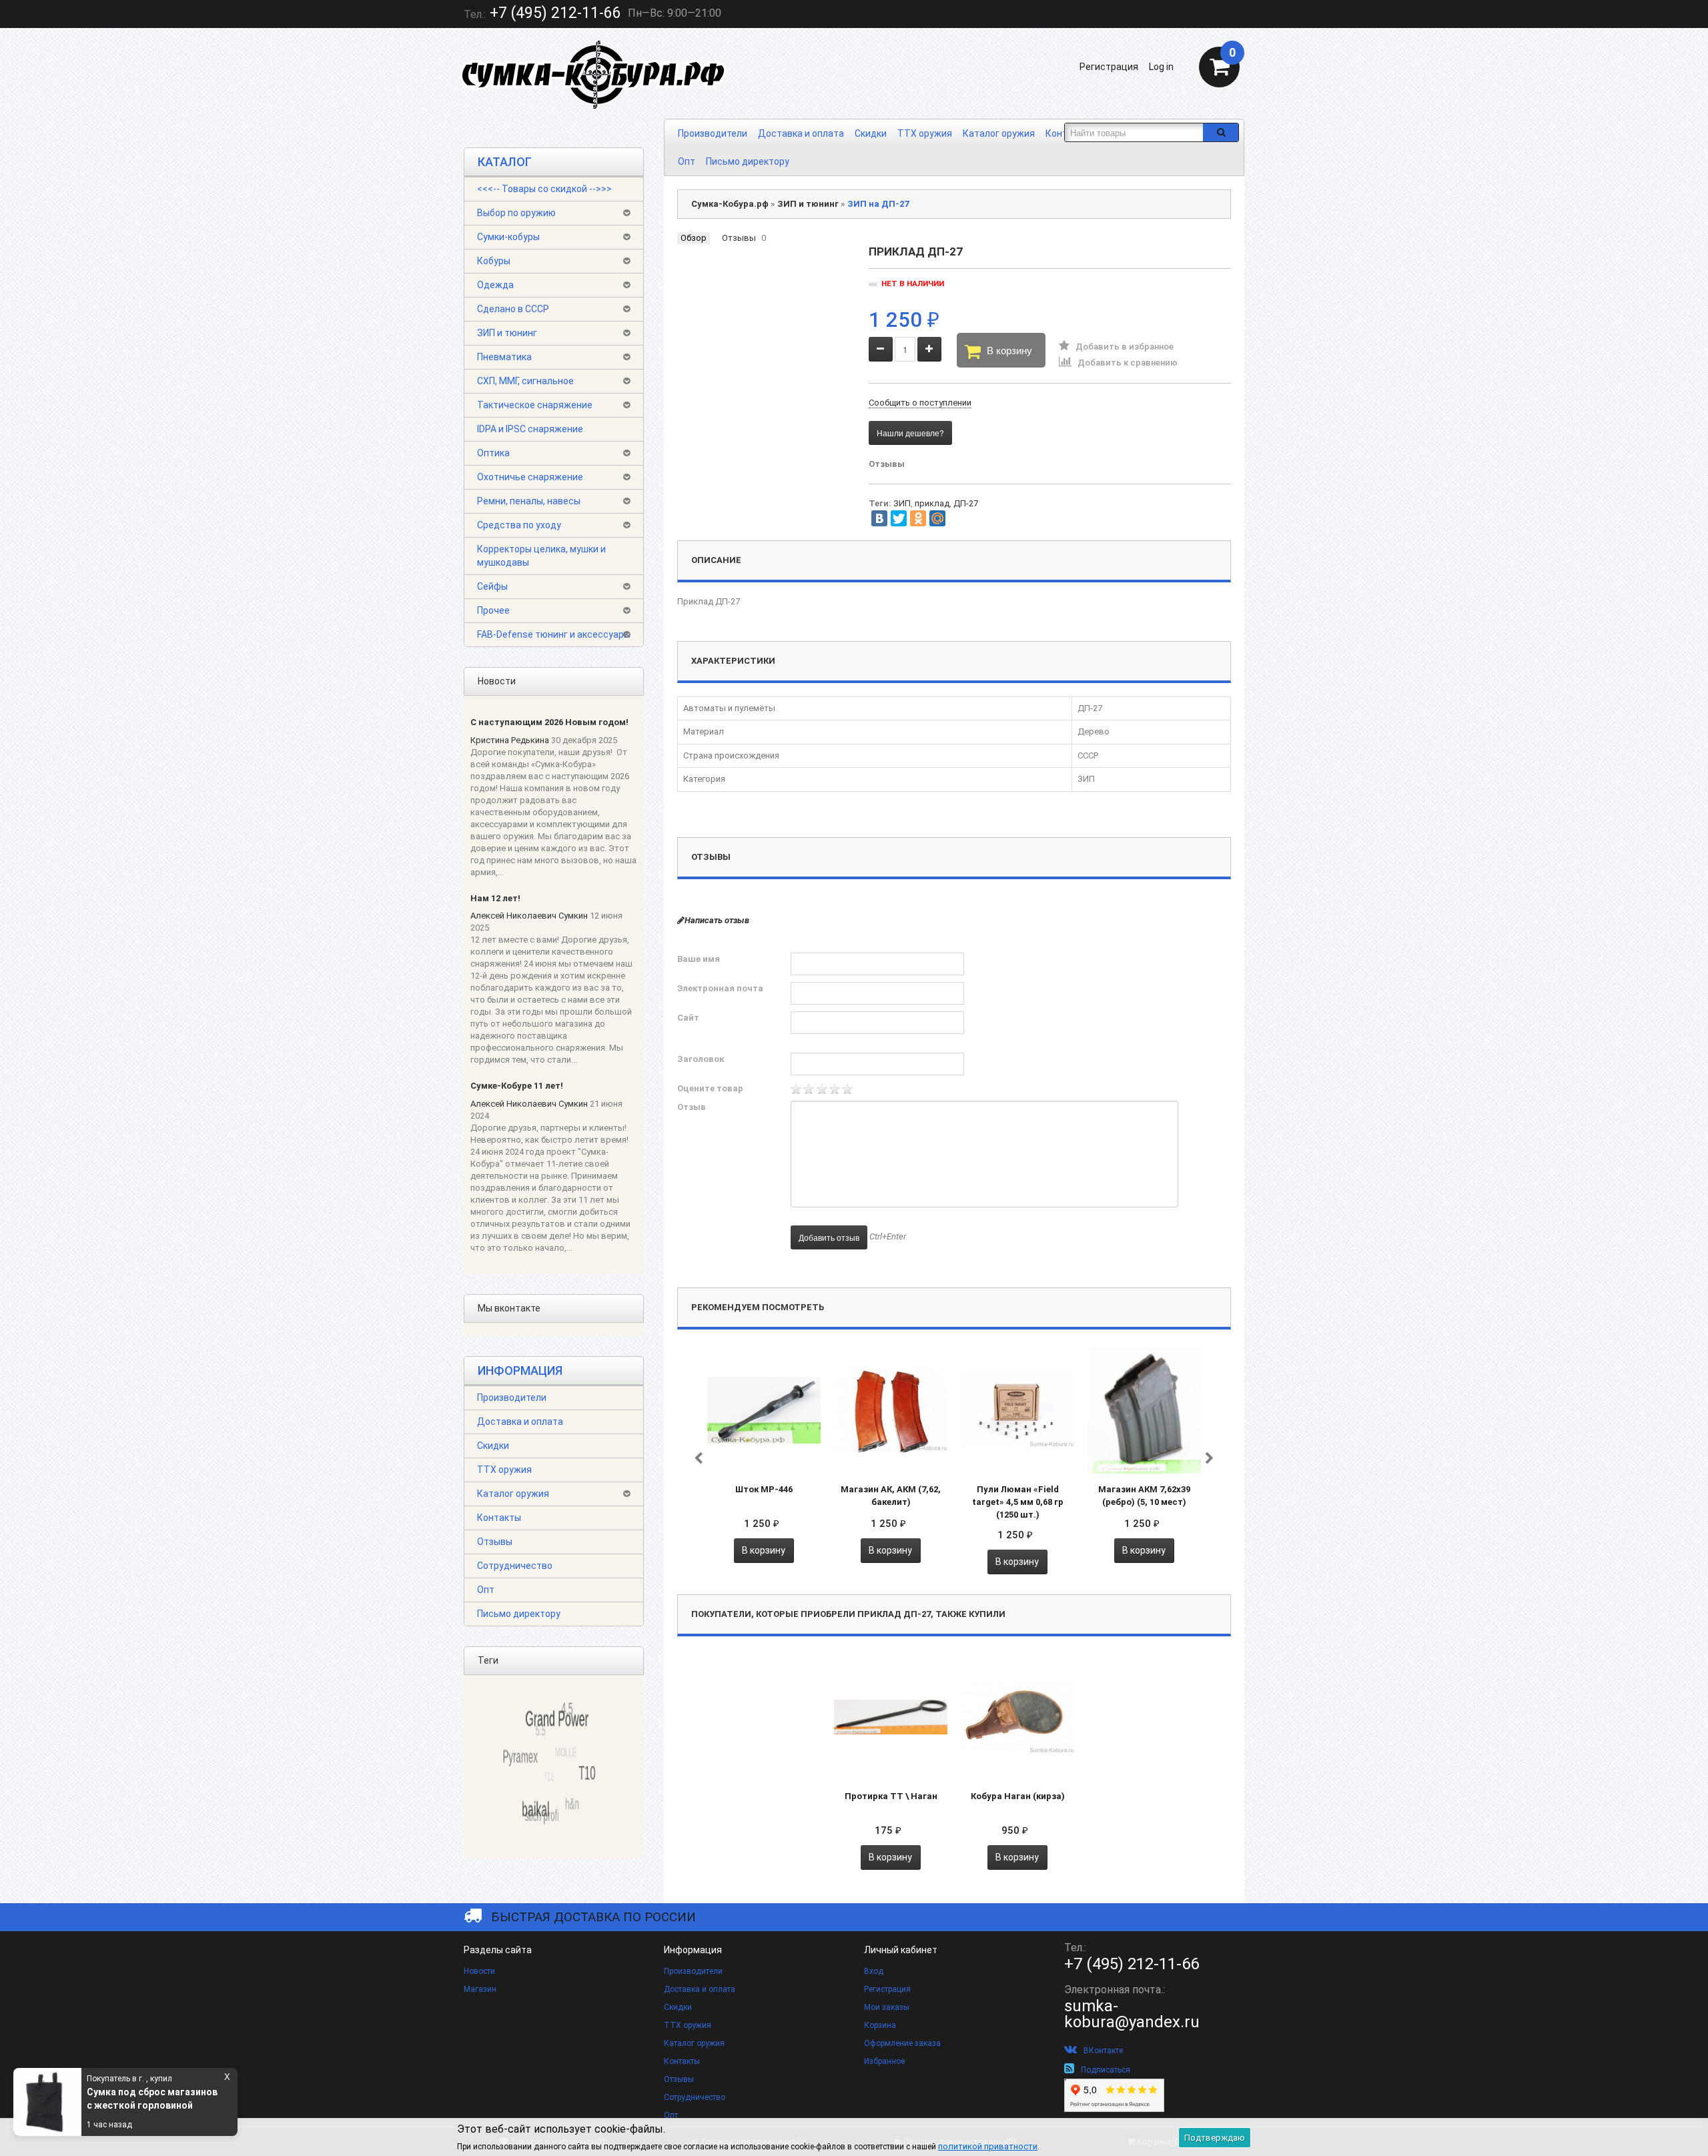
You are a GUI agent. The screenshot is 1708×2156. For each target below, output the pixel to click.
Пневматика (504, 357)
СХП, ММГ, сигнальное (525, 381)
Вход (874, 1971)
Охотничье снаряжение (530, 477)
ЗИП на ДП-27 (878, 204)
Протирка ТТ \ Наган (891, 1796)
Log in (1161, 67)
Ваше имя (699, 959)
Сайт (688, 1018)
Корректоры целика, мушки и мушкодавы (541, 556)
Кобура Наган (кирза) (1018, 1796)
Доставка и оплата (801, 133)
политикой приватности (988, 2146)
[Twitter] (899, 518)
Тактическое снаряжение (535, 405)
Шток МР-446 (764, 1489)
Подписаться (1106, 2070)
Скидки (871, 133)
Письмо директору (748, 161)
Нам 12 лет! (495, 898)
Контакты (499, 1518)
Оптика (493, 453)
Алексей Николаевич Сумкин (529, 916)
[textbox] (1134, 132)
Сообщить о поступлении (920, 403)
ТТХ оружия (925, 133)
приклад (932, 503)
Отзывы (495, 1542)
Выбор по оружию (516, 213)
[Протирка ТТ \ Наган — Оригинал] (891, 1716)
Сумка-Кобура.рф (730, 204)
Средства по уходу (519, 525)
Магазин (480, 1989)
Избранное (884, 2061)
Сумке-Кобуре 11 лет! (517, 1086)
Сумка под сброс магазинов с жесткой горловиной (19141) (152, 2099)
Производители (713, 133)
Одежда (495, 285)
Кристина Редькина (510, 740)
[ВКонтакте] (879, 518)
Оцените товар (710, 1088)
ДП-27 (966, 503)
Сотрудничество (515, 1566)
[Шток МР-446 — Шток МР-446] (764, 1410)
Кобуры (494, 261)
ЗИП (902, 503)
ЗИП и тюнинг (507, 333)
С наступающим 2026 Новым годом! (549, 722)
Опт (687, 161)
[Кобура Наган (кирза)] (1017, 1716)
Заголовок (701, 1059)
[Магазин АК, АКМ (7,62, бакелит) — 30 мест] (891, 1410)
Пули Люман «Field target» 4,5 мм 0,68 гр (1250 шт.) (1018, 1502)
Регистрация (1109, 67)
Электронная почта (720, 988)
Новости (479, 1971)
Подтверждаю (1215, 2138)
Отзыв (692, 1107)
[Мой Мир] (937, 518)
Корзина (880, 2025)
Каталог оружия (999, 133)
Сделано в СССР (513, 309)
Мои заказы (887, 2007)
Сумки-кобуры (508, 237)
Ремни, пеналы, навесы (529, 501)
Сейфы (492, 586)
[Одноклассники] (918, 518)
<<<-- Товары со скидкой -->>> (544, 189)
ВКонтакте (1103, 2051)
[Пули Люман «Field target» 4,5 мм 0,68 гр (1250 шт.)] (1017, 1410)
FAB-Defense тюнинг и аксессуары (554, 634)
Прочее (493, 610)
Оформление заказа (902, 2043)
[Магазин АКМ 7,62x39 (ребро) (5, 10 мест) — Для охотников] (1144, 1410)
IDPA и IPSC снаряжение (530, 429)
